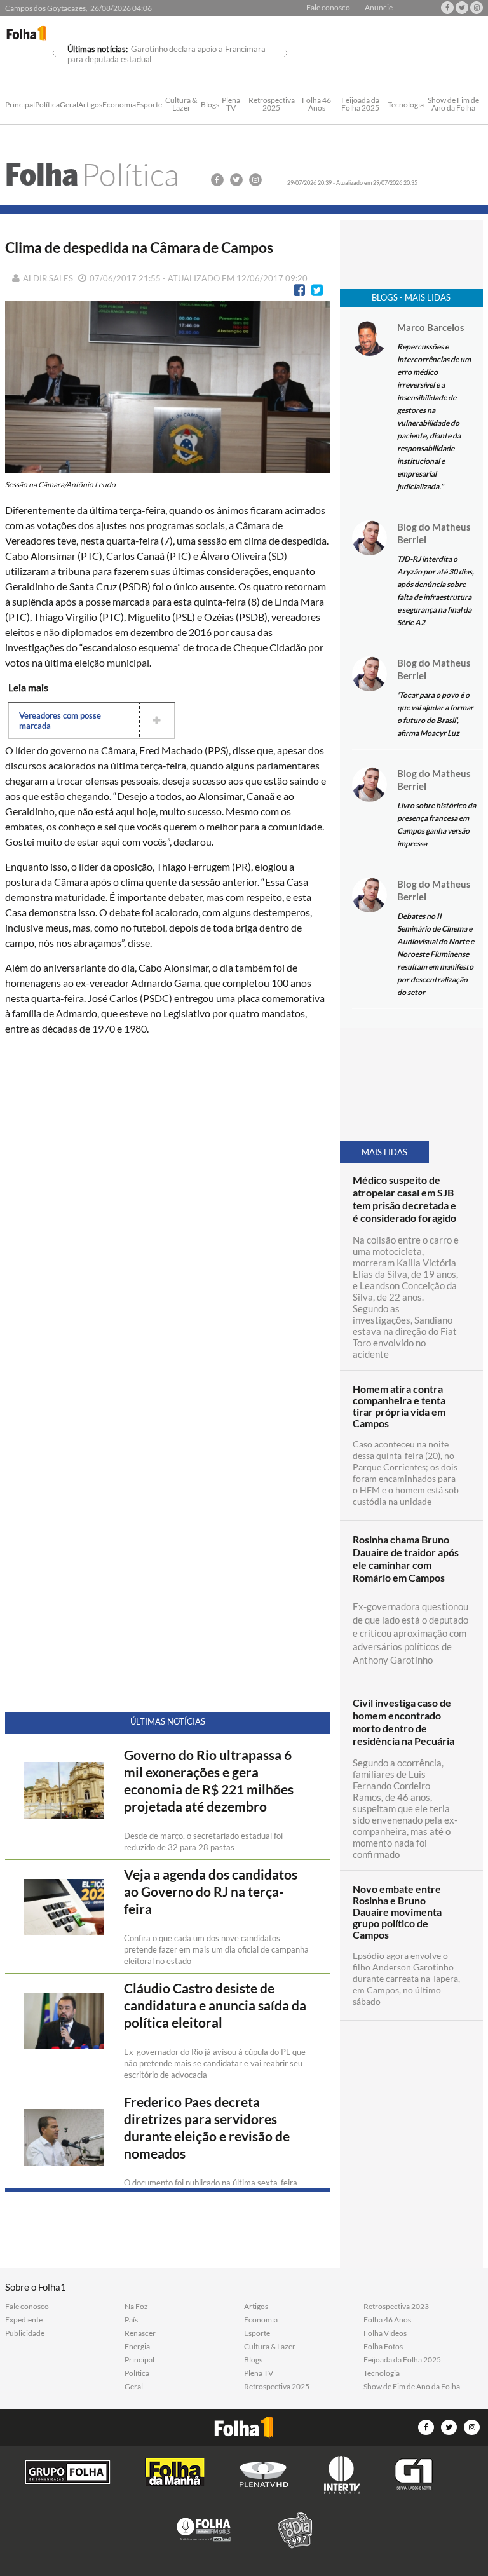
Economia (119, 105)
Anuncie (379, 8)
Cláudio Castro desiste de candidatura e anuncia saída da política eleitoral (215, 2005)
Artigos (90, 105)
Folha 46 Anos (316, 105)
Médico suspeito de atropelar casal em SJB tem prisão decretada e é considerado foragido (404, 1199)
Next (286, 53)
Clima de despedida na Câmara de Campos (139, 247)
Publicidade (25, 2333)
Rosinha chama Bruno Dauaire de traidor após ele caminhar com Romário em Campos (406, 1558)
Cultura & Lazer (181, 105)
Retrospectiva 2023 (396, 2307)
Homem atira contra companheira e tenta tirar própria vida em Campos (399, 1406)
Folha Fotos (383, 2347)
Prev (54, 53)
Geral (69, 105)
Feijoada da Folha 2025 (360, 105)
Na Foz (136, 2307)
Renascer (140, 2333)
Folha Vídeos (385, 2333)
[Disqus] (168, 1214)
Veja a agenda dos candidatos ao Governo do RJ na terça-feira (211, 1892)
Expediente (24, 2320)
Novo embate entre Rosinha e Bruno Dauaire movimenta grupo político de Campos (397, 1912)
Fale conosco (328, 8)
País (131, 2320)
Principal (20, 105)
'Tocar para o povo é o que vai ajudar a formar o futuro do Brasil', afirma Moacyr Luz (435, 714)
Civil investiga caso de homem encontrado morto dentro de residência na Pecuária (403, 1722)
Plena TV (231, 105)
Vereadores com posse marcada (60, 721)
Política (47, 105)
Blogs (210, 105)
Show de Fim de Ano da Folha (453, 105)
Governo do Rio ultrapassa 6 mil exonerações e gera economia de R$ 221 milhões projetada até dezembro (209, 1781)
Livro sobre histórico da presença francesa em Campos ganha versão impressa (437, 824)
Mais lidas (384, 1152)
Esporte (149, 105)
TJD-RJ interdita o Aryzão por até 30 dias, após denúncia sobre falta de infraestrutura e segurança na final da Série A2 (436, 591)
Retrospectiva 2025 (272, 105)
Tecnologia (406, 105)
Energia (137, 2347)
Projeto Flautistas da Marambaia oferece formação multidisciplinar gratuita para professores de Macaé (158, 59)
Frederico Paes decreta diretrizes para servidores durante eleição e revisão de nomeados (207, 2128)
